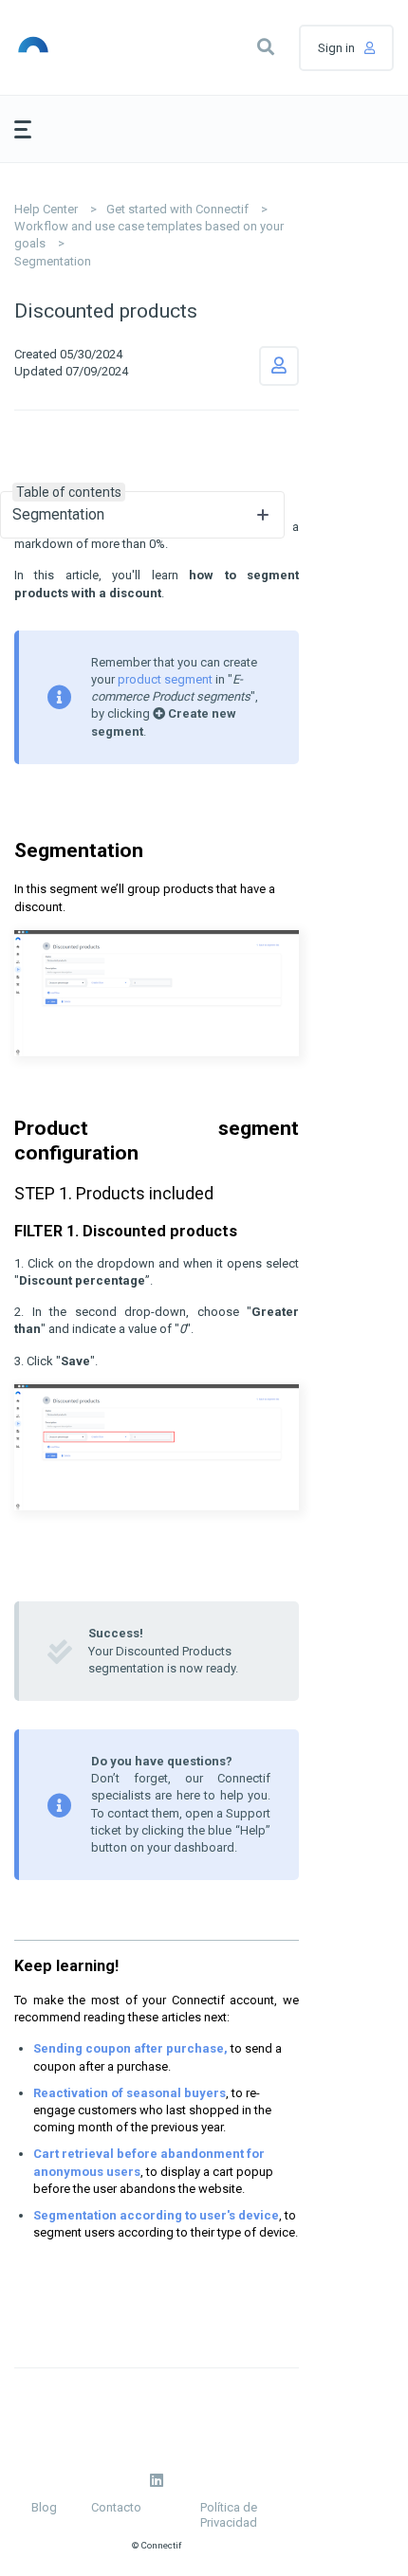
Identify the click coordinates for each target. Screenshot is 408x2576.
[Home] (63, 47)
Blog (44, 2507)
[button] (266, 47)
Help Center (46, 209)
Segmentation (53, 261)
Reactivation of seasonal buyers (130, 2093)
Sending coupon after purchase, (130, 2048)
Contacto (116, 2507)
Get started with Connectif (177, 209)
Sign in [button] (336, 48)
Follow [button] (279, 366)
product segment (167, 679)
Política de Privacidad (229, 2515)
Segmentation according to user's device (156, 2215)
